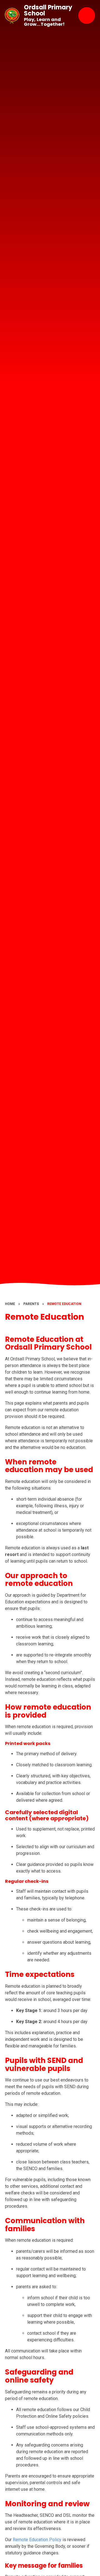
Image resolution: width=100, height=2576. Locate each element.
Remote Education (64, 1304)
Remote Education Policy (37, 2540)
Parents (31, 1304)
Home (10, 1304)
